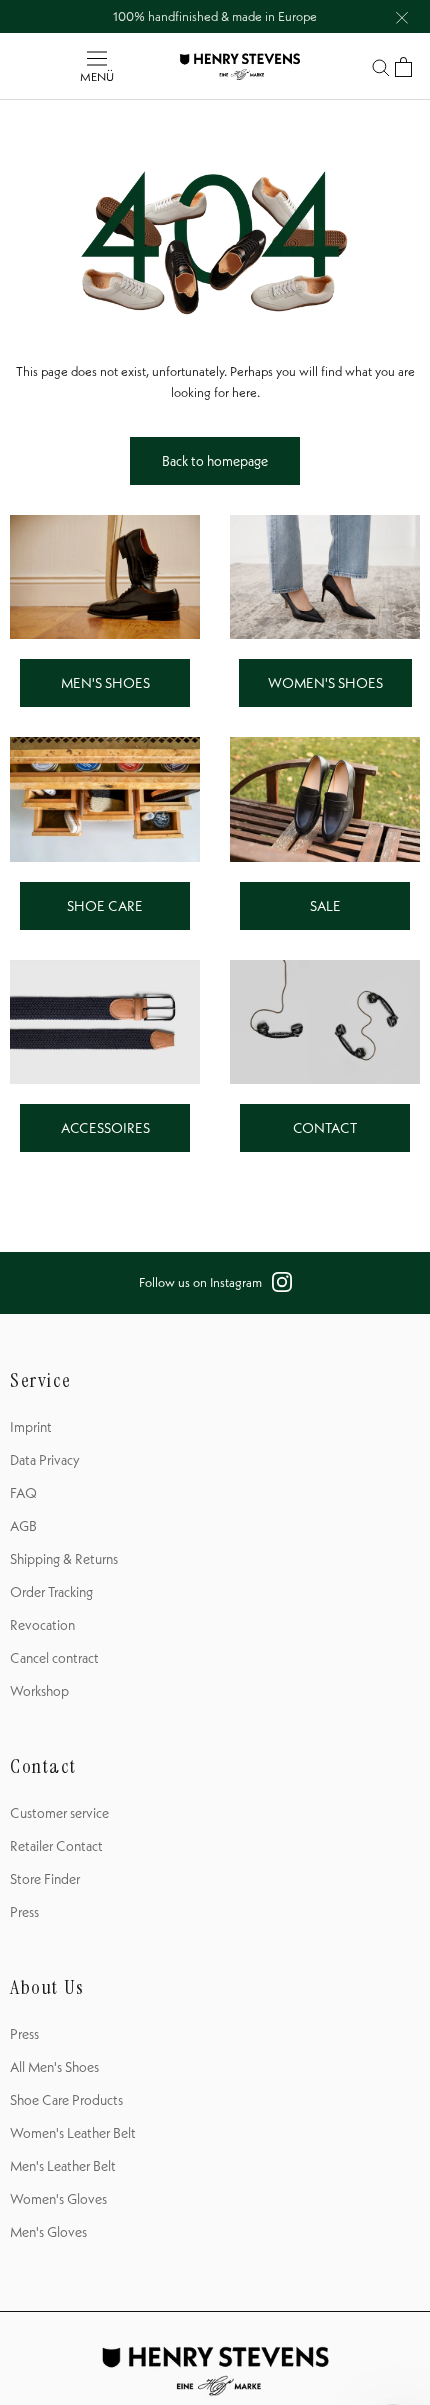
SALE (325, 906)
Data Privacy (45, 1460)
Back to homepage (215, 461)
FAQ (23, 1493)
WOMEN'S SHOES (325, 683)
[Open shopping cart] (403, 67)
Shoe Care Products (66, 2100)
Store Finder (45, 1879)
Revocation (42, 1625)
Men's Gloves (48, 2232)
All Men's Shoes (54, 2067)
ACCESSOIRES (105, 1128)
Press (24, 1912)
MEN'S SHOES (105, 683)
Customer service (59, 1813)
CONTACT (325, 1128)
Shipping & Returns (64, 1559)
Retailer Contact (56, 1846)
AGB (23, 1526)
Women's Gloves (58, 2199)
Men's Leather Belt (63, 2166)
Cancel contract (54, 1658)
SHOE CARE (105, 906)
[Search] (381, 66)
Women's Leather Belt (73, 2133)
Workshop (39, 1691)
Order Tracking (51, 1592)
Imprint (31, 1427)
